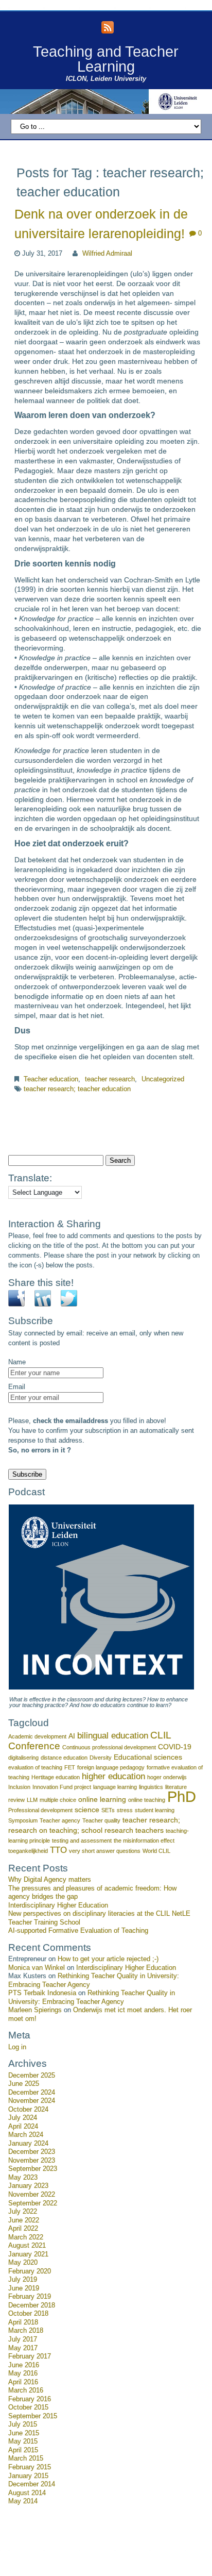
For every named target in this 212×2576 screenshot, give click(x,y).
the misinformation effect (144, 1841)
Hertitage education (56, 1777)
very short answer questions (105, 1851)
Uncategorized (163, 1079)
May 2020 (23, 2263)
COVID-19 (175, 1747)
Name (17, 1362)
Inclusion (19, 1787)
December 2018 (32, 2305)
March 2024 (26, 2135)
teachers (149, 1830)
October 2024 (28, 2110)
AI (72, 1736)
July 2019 (23, 2280)
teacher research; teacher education (77, 1089)
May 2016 (23, 2373)
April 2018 (23, 2322)
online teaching (147, 1800)
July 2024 (23, 2118)
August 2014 (27, 2493)
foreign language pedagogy (111, 1767)
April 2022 (23, 2229)
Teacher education (51, 1079)
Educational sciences (148, 1757)
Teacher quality (101, 1820)
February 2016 (30, 2399)
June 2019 (24, 2288)
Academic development (37, 1736)
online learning (102, 1799)
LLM (32, 1800)
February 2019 (30, 2297)
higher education (113, 1776)
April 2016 (23, 2382)
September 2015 (33, 2416)
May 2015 (23, 2441)
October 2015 (28, 2407)
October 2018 (28, 2314)
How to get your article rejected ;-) (108, 1959)
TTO (58, 1850)
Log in (17, 2047)
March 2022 (26, 2237)
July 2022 (23, 2212)
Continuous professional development (109, 1747)
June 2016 (24, 2365)
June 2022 (24, 2220)
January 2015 (28, 2476)
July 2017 (23, 2339)
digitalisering (23, 1758)
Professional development (40, 1810)
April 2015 (23, 2450)
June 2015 (24, 2433)
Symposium (23, 1820)
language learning (115, 1787)
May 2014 (23, 2501)
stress (125, 1810)
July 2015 (23, 2424)
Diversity (101, 1758)
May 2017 (23, 2348)
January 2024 (28, 2144)
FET (70, 1767)
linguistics (151, 1787)
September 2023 (33, 2169)
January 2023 (28, 2186)
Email (17, 1387)
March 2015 (26, 2458)
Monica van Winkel (37, 1968)
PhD (182, 1796)
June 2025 (24, 2084)
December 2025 (32, 2076)
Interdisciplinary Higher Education (58, 1905)
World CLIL (156, 1851)
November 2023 (32, 2161)
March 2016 (26, 2390)
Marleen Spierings (35, 2010)
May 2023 (23, 2178)
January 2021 (28, 2254)
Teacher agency (60, 1820)
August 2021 (27, 2246)
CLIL (161, 1735)
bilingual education (113, 1736)
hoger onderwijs (167, 1777)
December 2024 (32, 2093)
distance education (64, 1758)
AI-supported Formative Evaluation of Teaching (78, 1931)
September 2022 (33, 2203)
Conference (34, 1746)
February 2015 (30, 2467)
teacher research (110, 1079)
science (87, 1810)
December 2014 (32, 2484)
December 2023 (32, 2152)
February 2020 (30, 2271)
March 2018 (26, 2331)
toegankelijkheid (28, 1851)
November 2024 (32, 2101)
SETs (108, 1810)
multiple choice (58, 1800)
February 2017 (30, 2356)
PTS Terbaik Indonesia (42, 1993)
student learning (155, 1810)
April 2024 (23, 2127)
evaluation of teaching (35, 1767)
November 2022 (32, 2195)
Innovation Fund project (62, 1787)
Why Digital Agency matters (50, 1880)
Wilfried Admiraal (107, 254)
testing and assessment (82, 1841)
